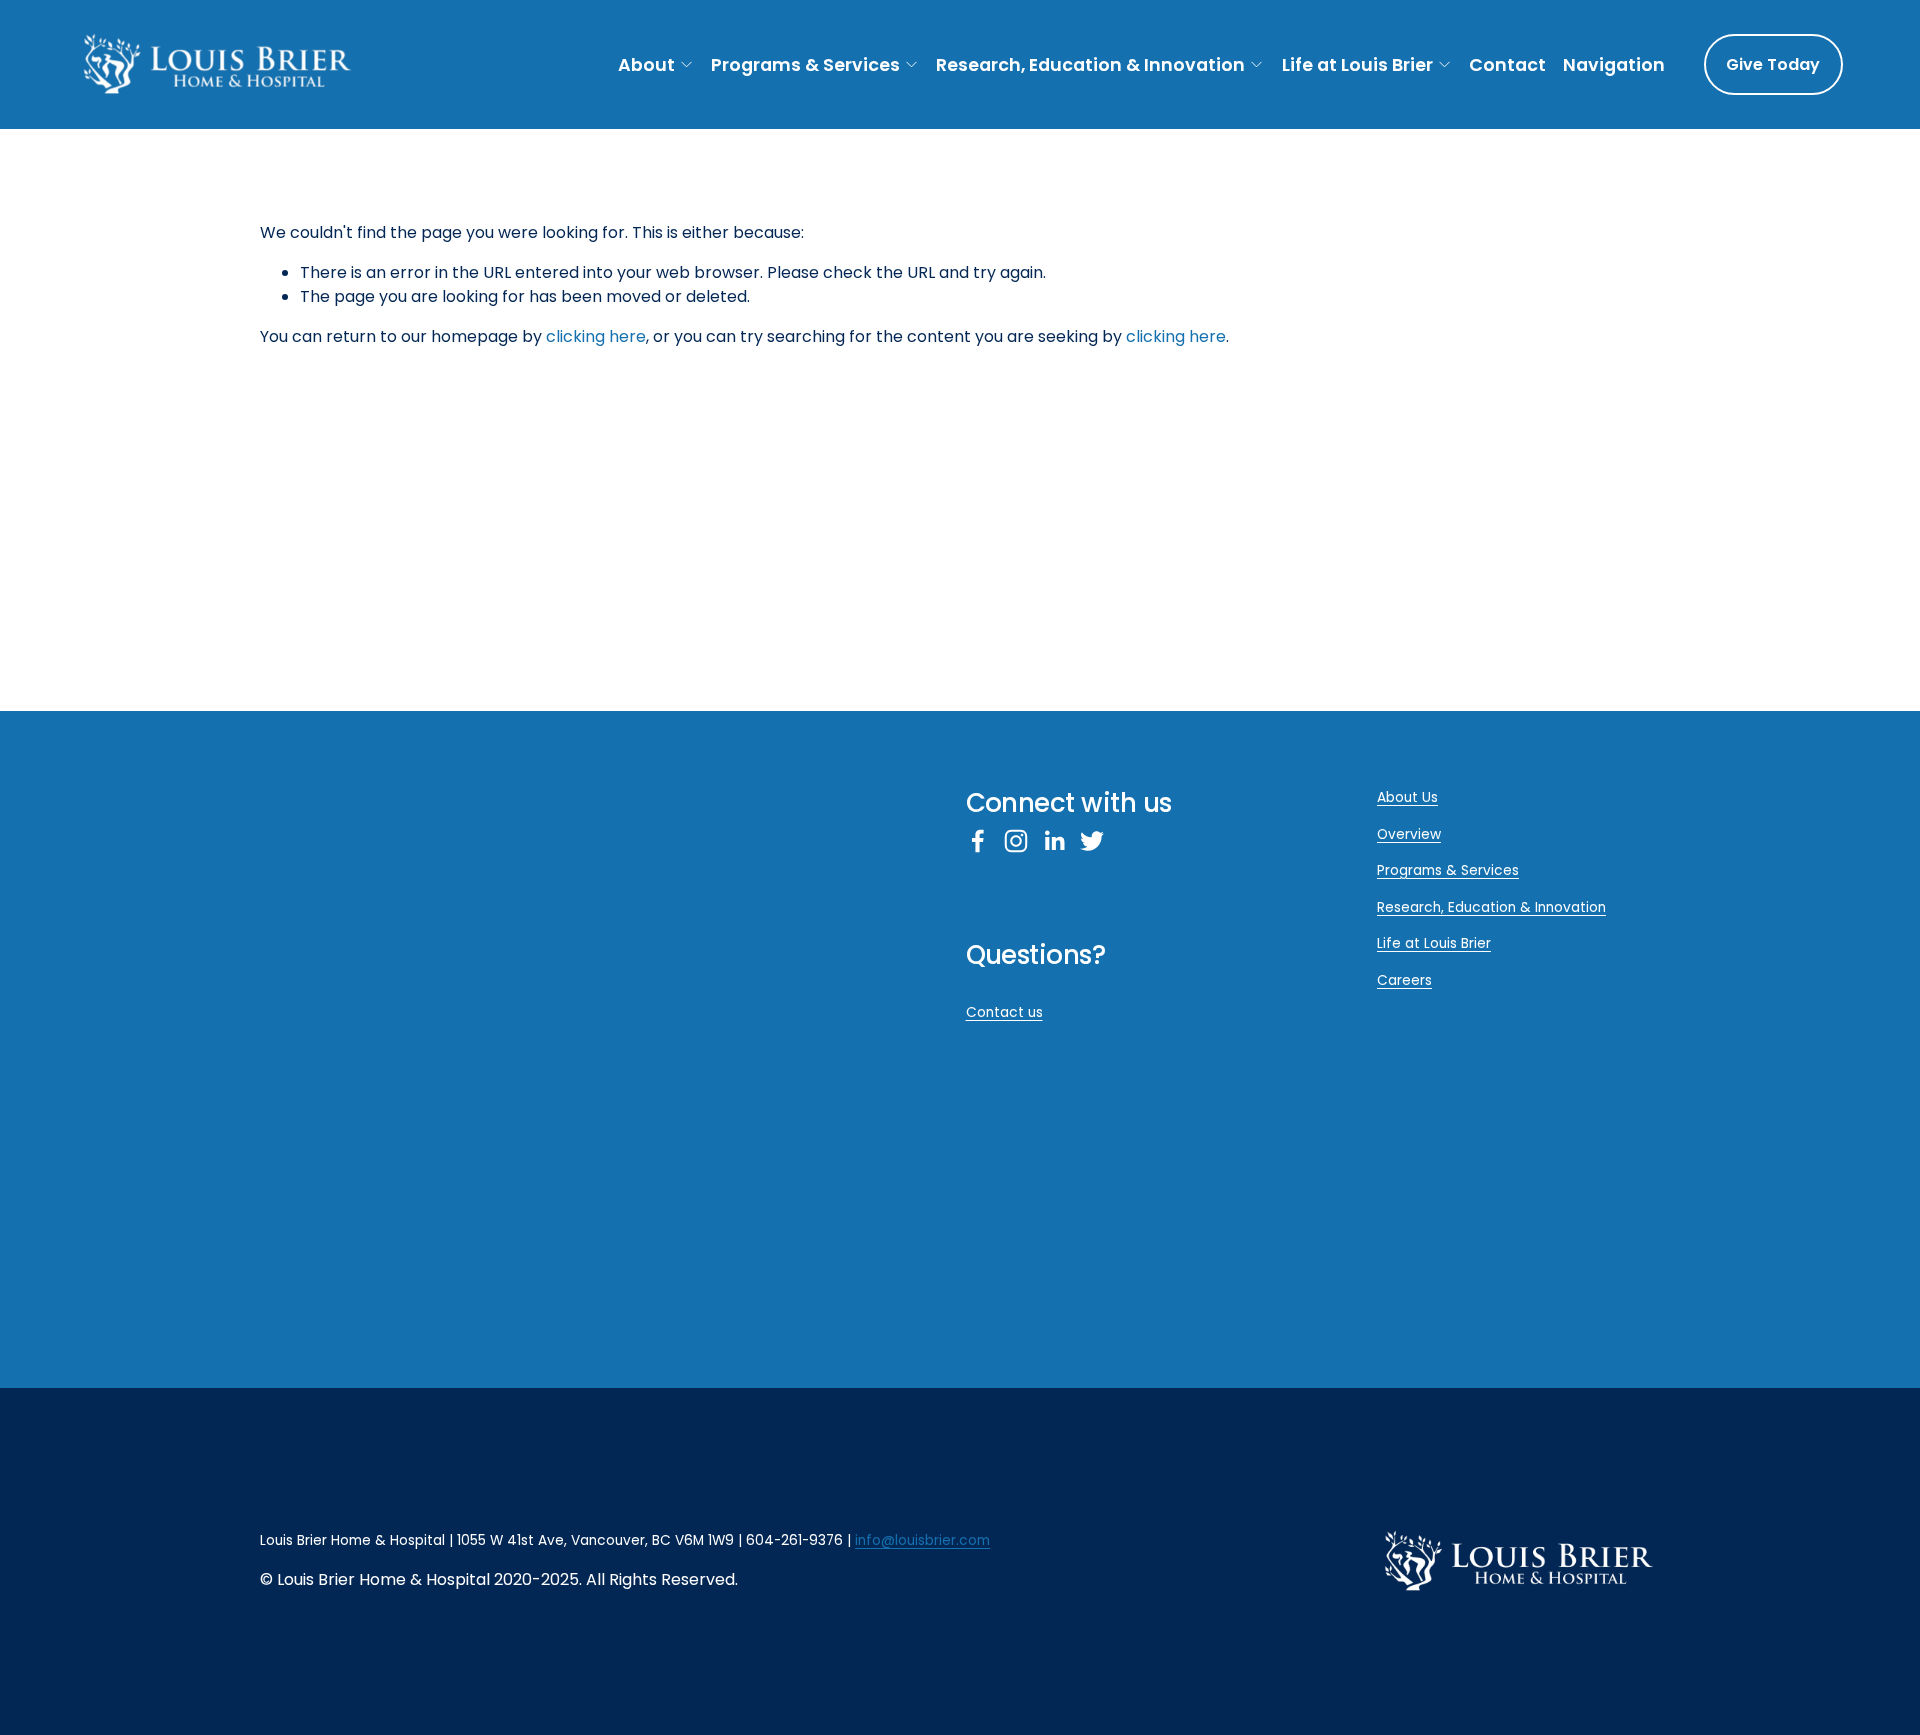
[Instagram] (1016, 841)
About (646, 64)
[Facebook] (978, 841)
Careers (1404, 980)
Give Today (1773, 64)
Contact (1507, 64)
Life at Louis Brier (1357, 64)
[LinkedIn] (1054, 841)
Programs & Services (805, 64)
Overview (1409, 834)
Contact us (1004, 1012)
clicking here (596, 336)
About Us (1407, 797)
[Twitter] (1092, 841)
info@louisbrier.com (922, 1540)
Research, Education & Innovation (1090, 64)
